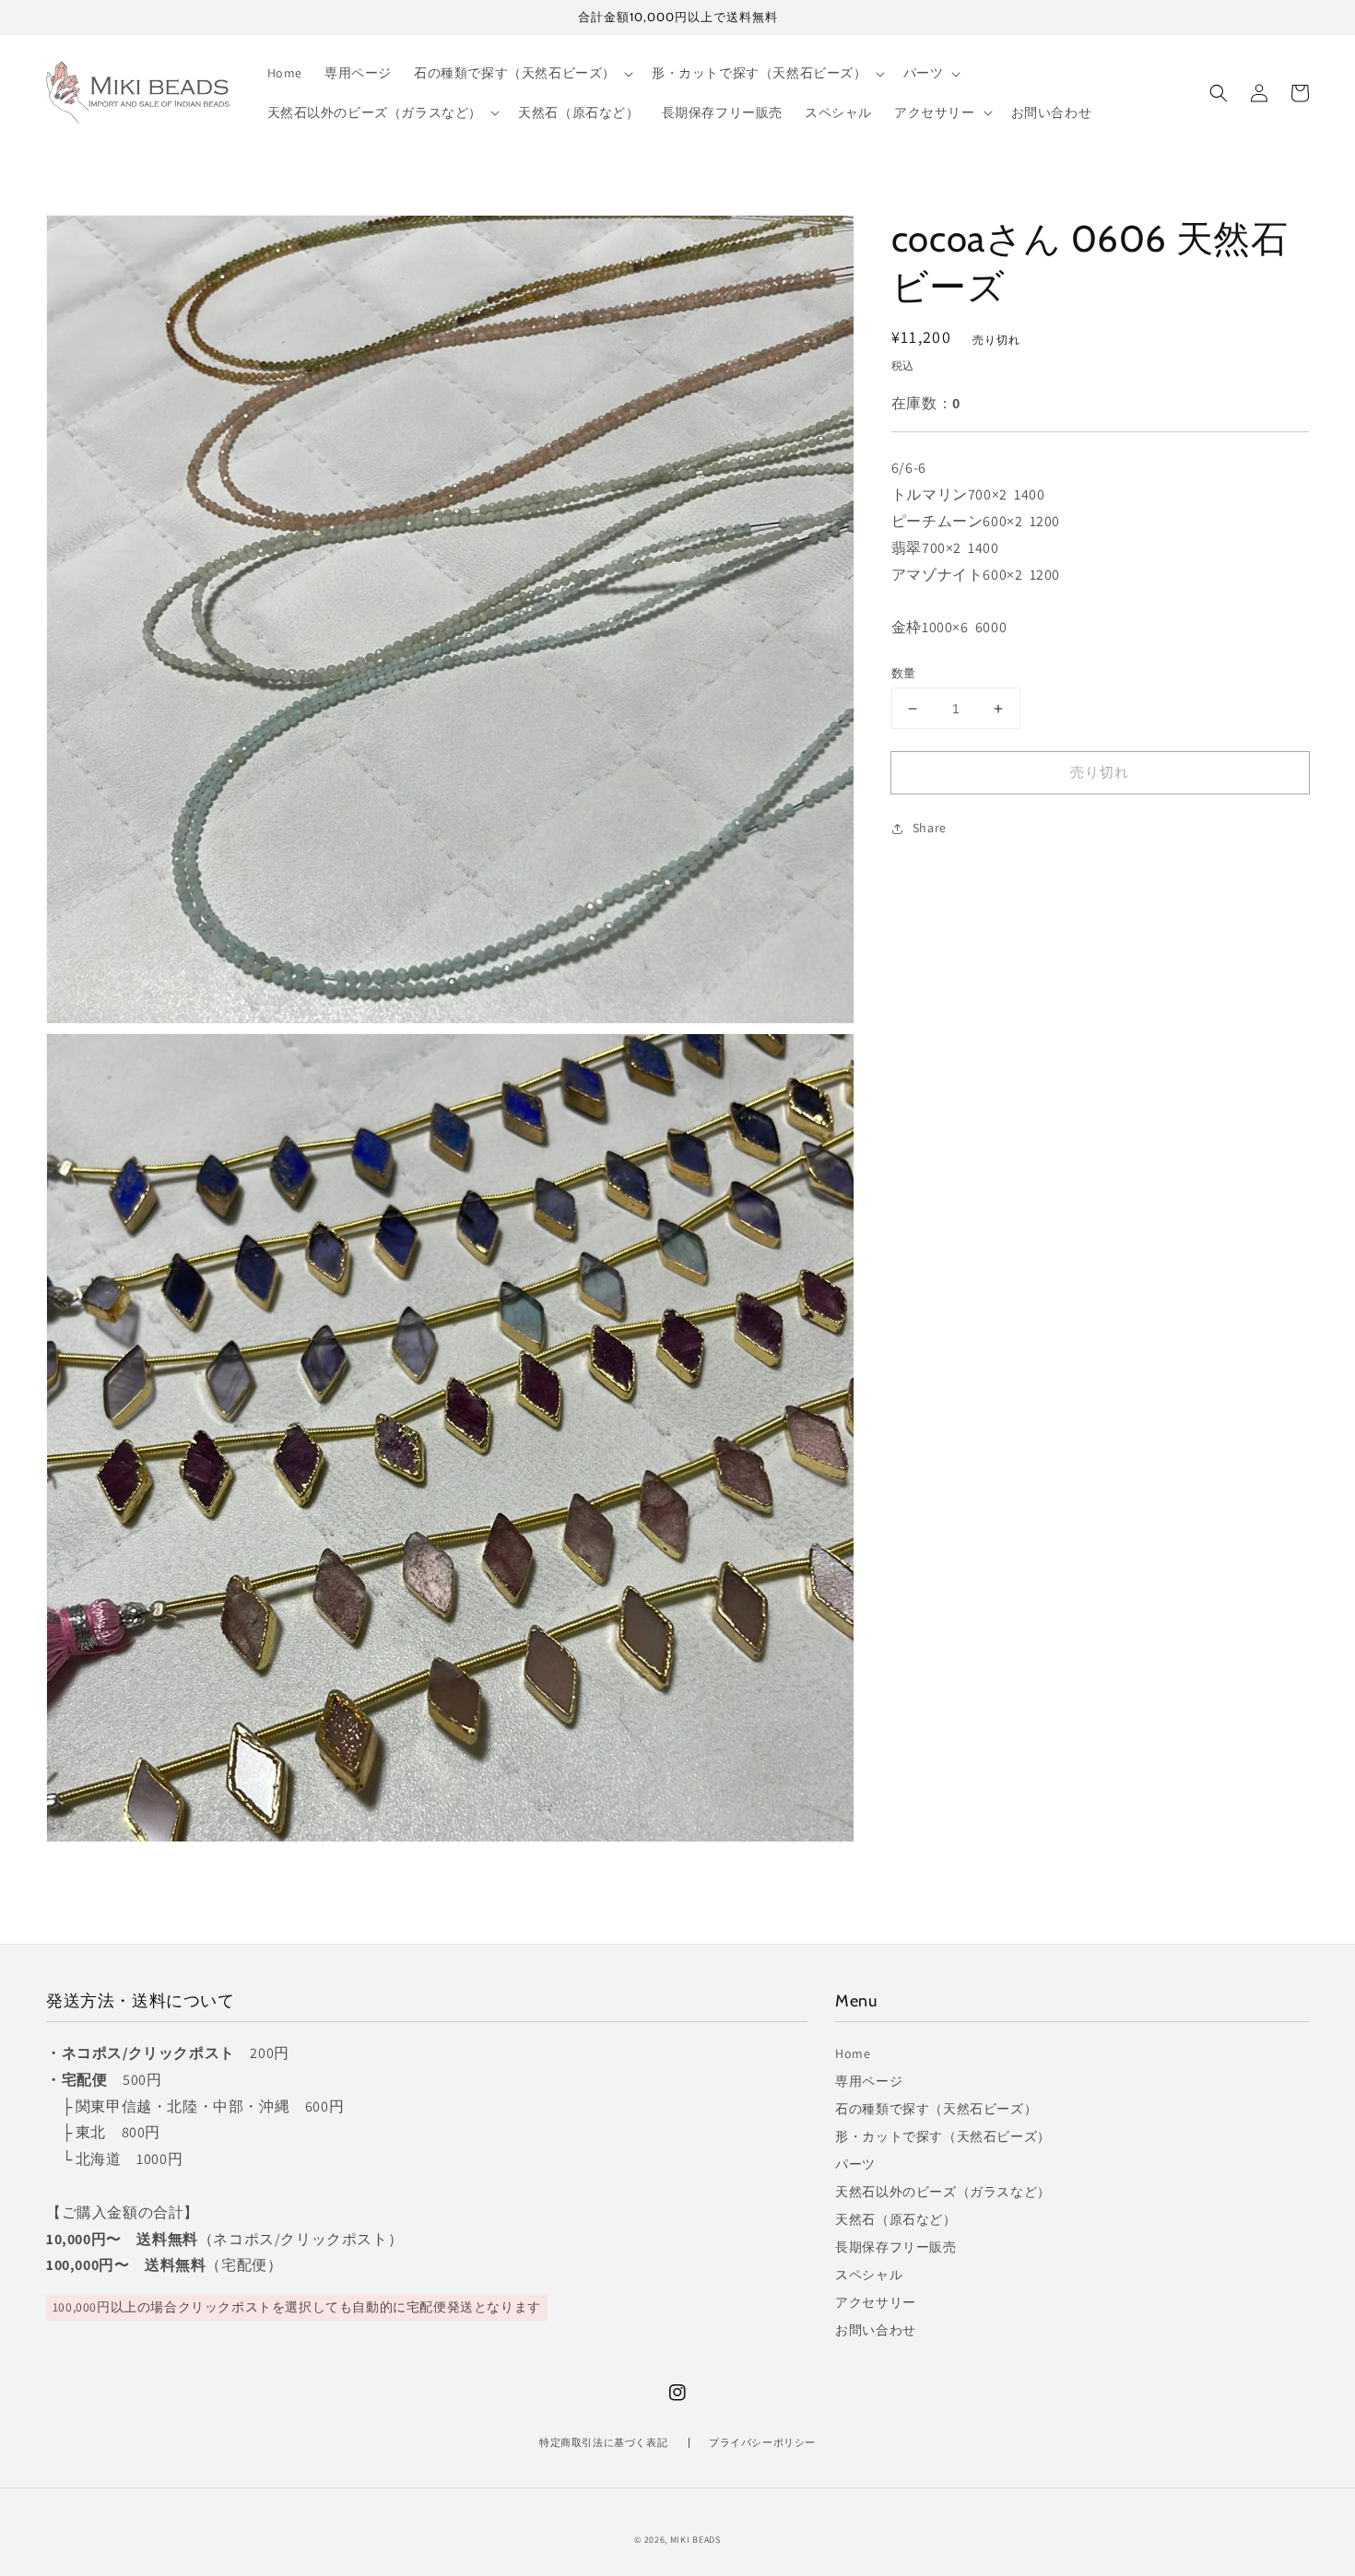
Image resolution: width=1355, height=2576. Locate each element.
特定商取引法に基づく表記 (603, 2442)
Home (853, 2053)
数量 (904, 673)
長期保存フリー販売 (895, 2247)
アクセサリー (876, 2302)
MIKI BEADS (695, 2540)
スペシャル (869, 2275)
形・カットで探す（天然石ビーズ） (943, 2136)
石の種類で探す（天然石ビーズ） (936, 2109)
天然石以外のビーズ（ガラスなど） (943, 2192)
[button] (1219, 93)
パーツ (855, 2164)
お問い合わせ (876, 2330)
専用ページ (869, 2081)
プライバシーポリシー (762, 2442)
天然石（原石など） (895, 2219)
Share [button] (930, 829)
